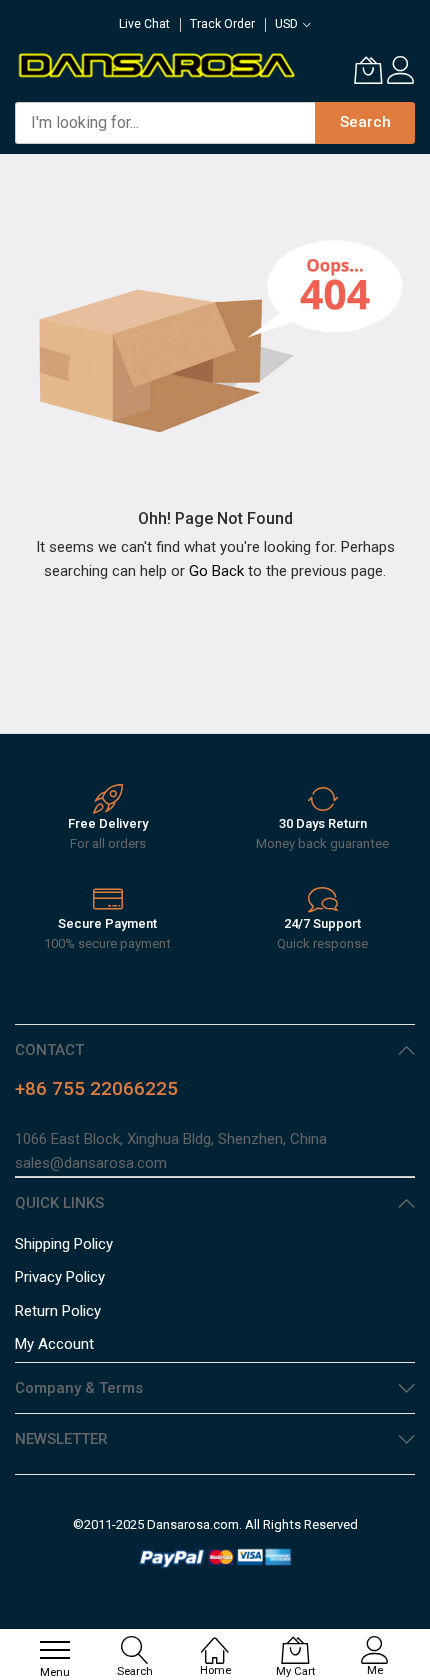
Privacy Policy (60, 1277)
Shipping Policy (64, 1244)
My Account (54, 1344)
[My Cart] (368, 70)
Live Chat (144, 24)
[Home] (215, 1640)
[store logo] (155, 64)
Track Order (222, 24)
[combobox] (165, 123)
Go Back (216, 571)
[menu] (55, 1650)
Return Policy (58, 1311)
